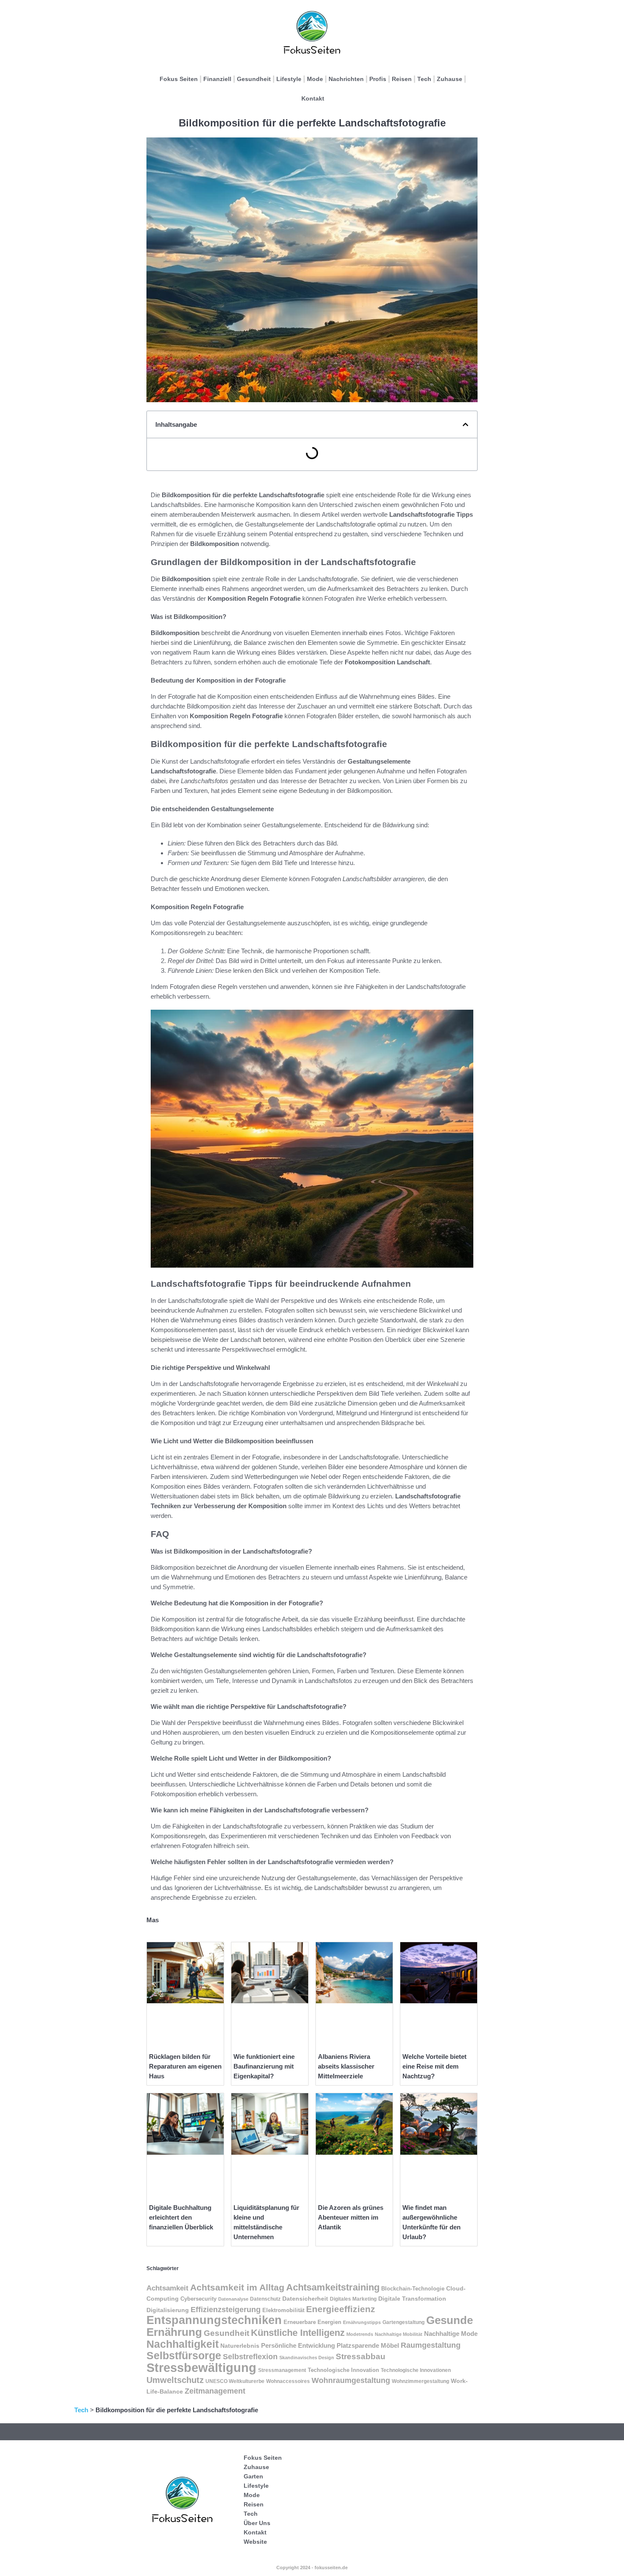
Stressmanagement (282, 2370)
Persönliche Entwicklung (298, 2345)
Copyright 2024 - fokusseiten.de (312, 2568)
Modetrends (360, 2334)
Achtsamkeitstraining (333, 2287)
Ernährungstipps (362, 2322)
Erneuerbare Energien (312, 2322)
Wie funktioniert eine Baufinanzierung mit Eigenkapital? (264, 2066)
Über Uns (257, 2523)
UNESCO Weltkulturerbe (235, 2381)
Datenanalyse (233, 2299)
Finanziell (217, 79)
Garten (253, 2476)
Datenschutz (265, 2299)
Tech (424, 79)
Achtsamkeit (167, 2288)
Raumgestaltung (431, 2345)
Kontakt (313, 98)
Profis (378, 79)
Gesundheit (254, 79)
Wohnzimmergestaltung (420, 2381)
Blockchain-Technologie (413, 2289)
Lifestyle (289, 79)
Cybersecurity (198, 2299)
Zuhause (450, 79)
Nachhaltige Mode (451, 2334)
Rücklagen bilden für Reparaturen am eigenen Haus (185, 2066)
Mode (315, 79)
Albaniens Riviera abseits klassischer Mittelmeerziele (346, 2066)
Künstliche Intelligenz (298, 2333)
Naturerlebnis (240, 2346)
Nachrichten (346, 79)
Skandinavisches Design (307, 2358)
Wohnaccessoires (288, 2381)
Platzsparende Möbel (368, 2346)
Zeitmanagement (215, 2391)
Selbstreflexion (250, 2357)
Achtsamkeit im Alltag (237, 2288)
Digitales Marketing (353, 2299)
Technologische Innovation (343, 2370)
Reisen (402, 79)
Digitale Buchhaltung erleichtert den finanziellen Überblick (181, 2217)
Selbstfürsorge (184, 2355)
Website (255, 2542)
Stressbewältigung (201, 2367)
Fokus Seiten (179, 79)
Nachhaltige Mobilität (399, 2334)
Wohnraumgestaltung (351, 2380)
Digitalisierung (168, 2310)
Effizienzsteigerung (226, 2310)
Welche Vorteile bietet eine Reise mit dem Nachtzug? (434, 2066)
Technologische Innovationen (416, 2370)
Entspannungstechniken (214, 2320)
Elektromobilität (283, 2310)
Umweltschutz (175, 2380)
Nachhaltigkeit (183, 2344)
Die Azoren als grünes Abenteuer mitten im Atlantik (351, 2217)
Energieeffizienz (341, 2309)
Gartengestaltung (403, 2322)
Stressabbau (361, 2356)
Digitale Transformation (412, 2299)
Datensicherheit (305, 2299)
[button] (465, 424)
